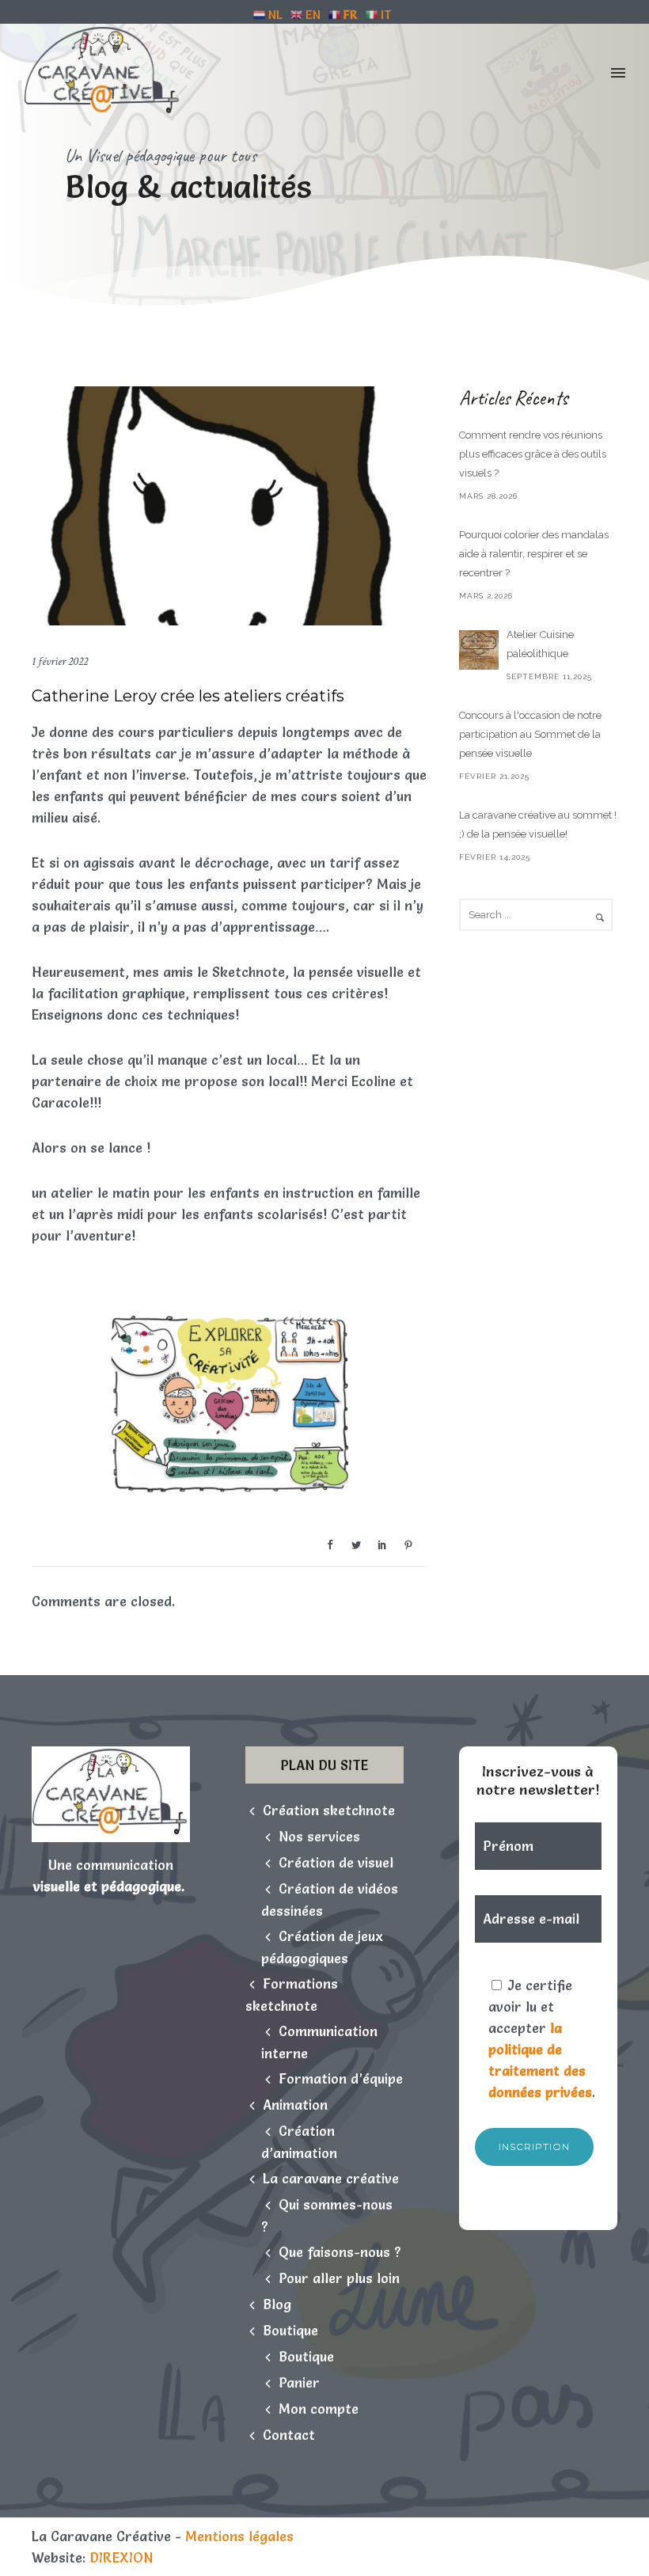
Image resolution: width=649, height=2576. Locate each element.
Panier (299, 2382)
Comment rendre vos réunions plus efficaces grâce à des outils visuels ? (533, 454)
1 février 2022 (60, 661)
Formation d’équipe (341, 2078)
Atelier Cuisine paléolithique (540, 644)
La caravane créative (331, 2178)
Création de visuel (336, 1862)
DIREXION (121, 2557)
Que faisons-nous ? (340, 2252)
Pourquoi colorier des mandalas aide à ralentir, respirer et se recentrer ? (534, 554)
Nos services (319, 1836)
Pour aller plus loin (339, 2278)
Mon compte (319, 2409)
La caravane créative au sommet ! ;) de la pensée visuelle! (538, 824)
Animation (295, 2105)
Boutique (290, 2330)
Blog (277, 2304)
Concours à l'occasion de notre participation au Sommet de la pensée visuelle (530, 734)
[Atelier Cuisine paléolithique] (479, 650)
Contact (289, 2435)
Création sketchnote (329, 1810)
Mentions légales (239, 2536)
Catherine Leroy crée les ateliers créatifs (188, 696)
